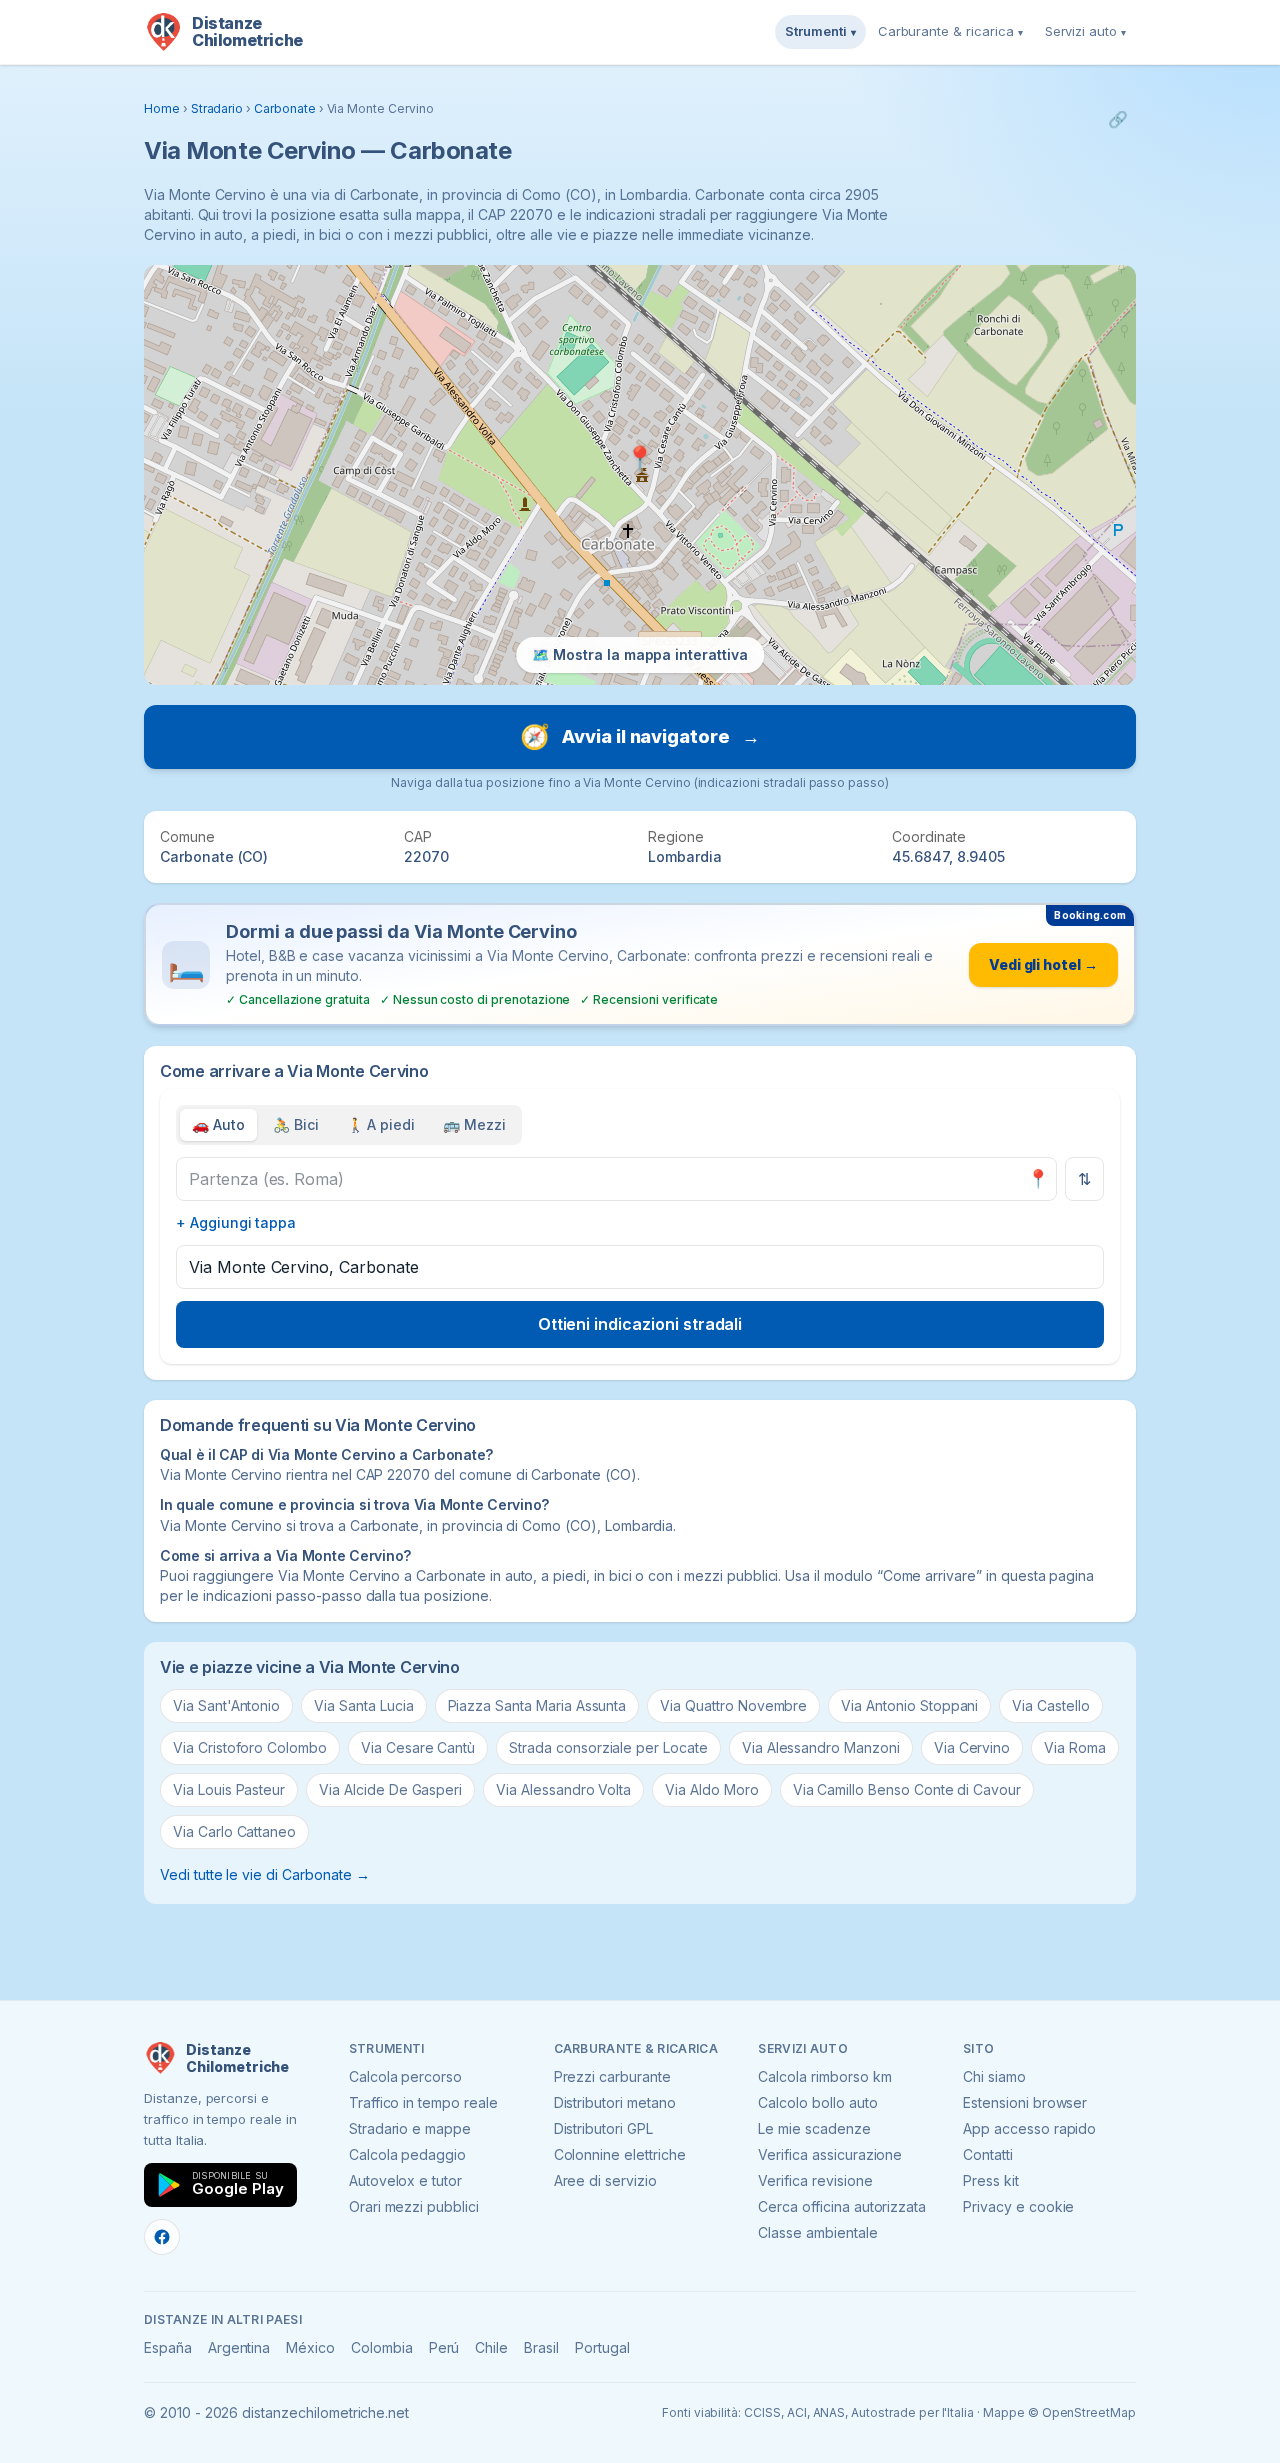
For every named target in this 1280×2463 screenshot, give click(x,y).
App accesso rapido (1029, 2128)
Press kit (991, 2180)
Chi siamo (994, 2076)
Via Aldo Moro (711, 1789)
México (310, 2347)
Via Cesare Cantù (418, 1747)
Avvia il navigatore (640, 736)
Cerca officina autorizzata (842, 2206)
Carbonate (285, 108)
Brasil (541, 2347)
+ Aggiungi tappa (236, 1222)
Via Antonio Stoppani (909, 1705)
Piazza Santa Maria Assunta (537, 1705)
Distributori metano (615, 2102)
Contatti (988, 2154)
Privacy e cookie (1018, 2206)
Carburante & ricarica (950, 31)
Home (162, 108)
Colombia (382, 2347)
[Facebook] (162, 2237)
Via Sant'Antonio (226, 1705)
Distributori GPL (603, 2128)
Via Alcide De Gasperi (390, 1789)
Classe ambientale (817, 2232)
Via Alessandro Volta (563, 1789)
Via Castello (1050, 1705)
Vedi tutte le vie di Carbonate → (264, 1874)
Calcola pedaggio (407, 2154)
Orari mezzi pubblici (414, 2206)
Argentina (239, 2347)
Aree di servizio (605, 2180)
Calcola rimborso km (824, 2076)
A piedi (381, 1124)
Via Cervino (972, 1747)
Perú (444, 2347)
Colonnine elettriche (620, 2154)
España (168, 2347)
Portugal (602, 2347)
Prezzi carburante (612, 2076)
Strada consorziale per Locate (608, 1747)
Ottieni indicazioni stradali (640, 1324)
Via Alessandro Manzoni (821, 1747)
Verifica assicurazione (830, 2154)
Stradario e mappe (410, 2128)
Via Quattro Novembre (733, 1705)
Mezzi (474, 1124)
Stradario (217, 108)
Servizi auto (1085, 31)
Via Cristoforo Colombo (250, 1747)
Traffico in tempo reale (423, 2102)
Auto (218, 1124)
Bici (296, 1124)
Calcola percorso (405, 2076)
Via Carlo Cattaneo (234, 1831)
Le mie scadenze (814, 2128)
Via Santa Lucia (363, 1705)
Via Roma (1075, 1747)
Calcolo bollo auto (817, 2102)
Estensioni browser (1025, 2102)
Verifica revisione (815, 2180)
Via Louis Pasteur (229, 1789)
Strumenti (820, 31)
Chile (491, 2347)
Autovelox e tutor (405, 2180)
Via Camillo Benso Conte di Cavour (907, 1789)
